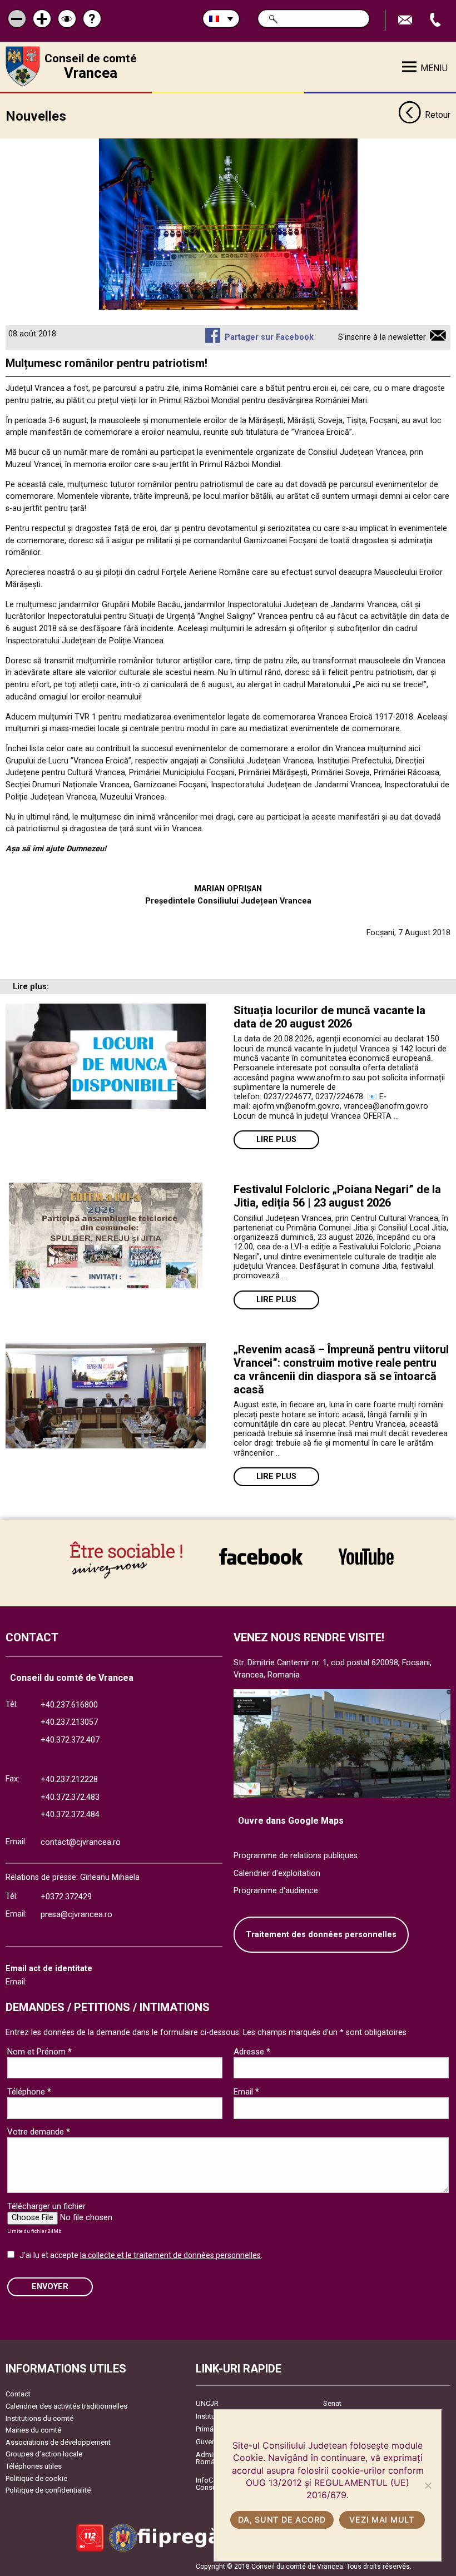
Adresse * (252, 2052)
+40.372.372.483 (70, 1797)
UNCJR (207, 2403)
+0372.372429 (66, 1897)
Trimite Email (407, 20)
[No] (428, 2485)
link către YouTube (366, 1556)
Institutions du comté (39, 2418)
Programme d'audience (276, 1891)
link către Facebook (261, 1556)
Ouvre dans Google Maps (291, 1821)
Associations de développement (58, 2442)
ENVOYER (50, 2287)
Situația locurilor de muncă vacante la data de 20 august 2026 (329, 1017)
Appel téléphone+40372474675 (437, 20)
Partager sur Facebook (269, 337)
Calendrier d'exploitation (277, 1873)
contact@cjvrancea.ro (81, 1842)
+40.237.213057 (69, 1722)
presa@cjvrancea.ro (76, 1915)
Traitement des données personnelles (321, 1935)
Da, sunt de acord (282, 2520)
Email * (246, 2092)
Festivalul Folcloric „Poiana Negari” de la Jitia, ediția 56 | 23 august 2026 (337, 1196)
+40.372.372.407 (70, 1740)
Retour (438, 115)
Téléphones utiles (34, 2466)
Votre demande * (39, 2132)
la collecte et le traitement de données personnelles (170, 2255)
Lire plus (276, 1140)
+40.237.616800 (69, 1705)
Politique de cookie (36, 2478)
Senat (332, 2403)
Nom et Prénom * (39, 2052)
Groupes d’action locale (44, 2454)
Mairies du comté (33, 2430)
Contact (18, 2394)
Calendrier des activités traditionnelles (66, 2406)
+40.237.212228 (69, 1780)
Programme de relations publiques (296, 1856)
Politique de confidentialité (48, 2490)
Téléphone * (29, 2092)
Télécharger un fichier (46, 2206)
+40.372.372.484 (70, 1815)
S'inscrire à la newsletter (382, 337)
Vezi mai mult (381, 2520)
